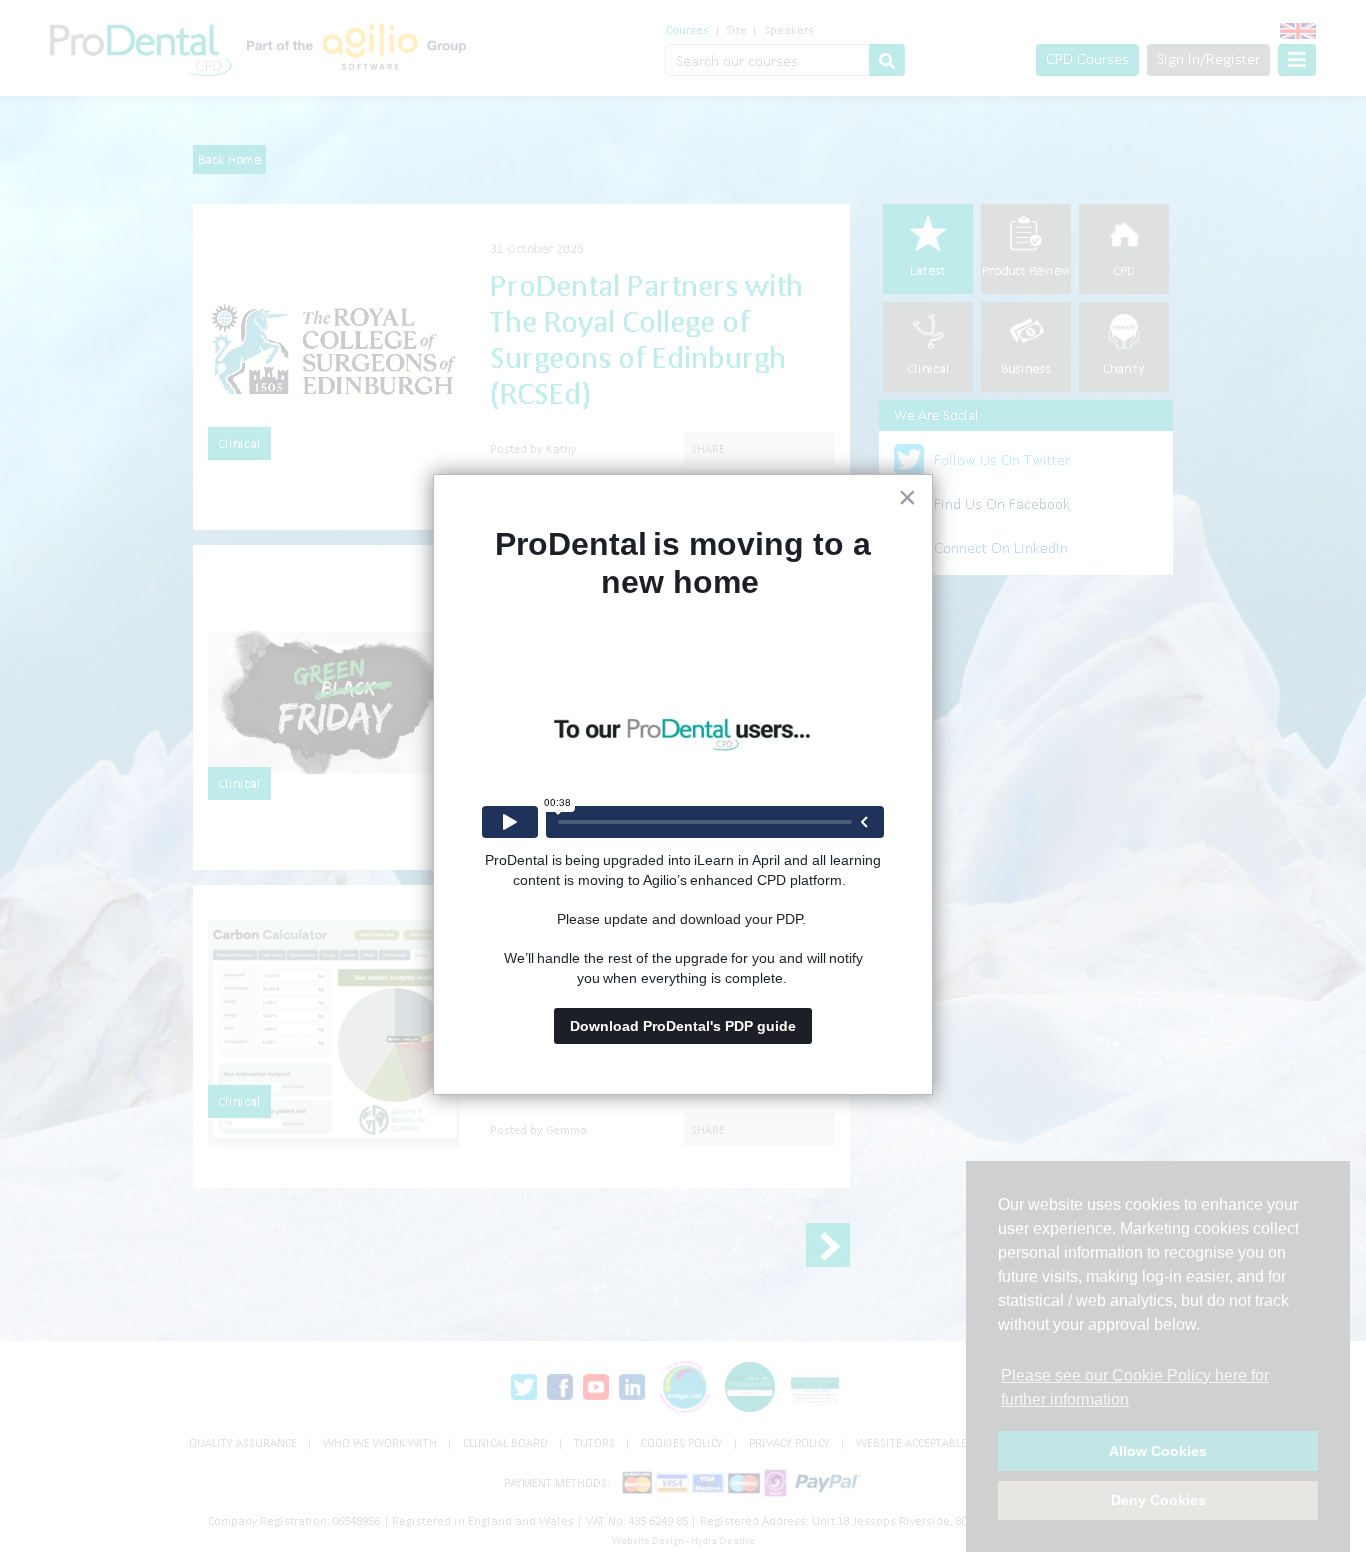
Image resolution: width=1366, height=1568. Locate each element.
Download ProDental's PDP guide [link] (683, 1026)
